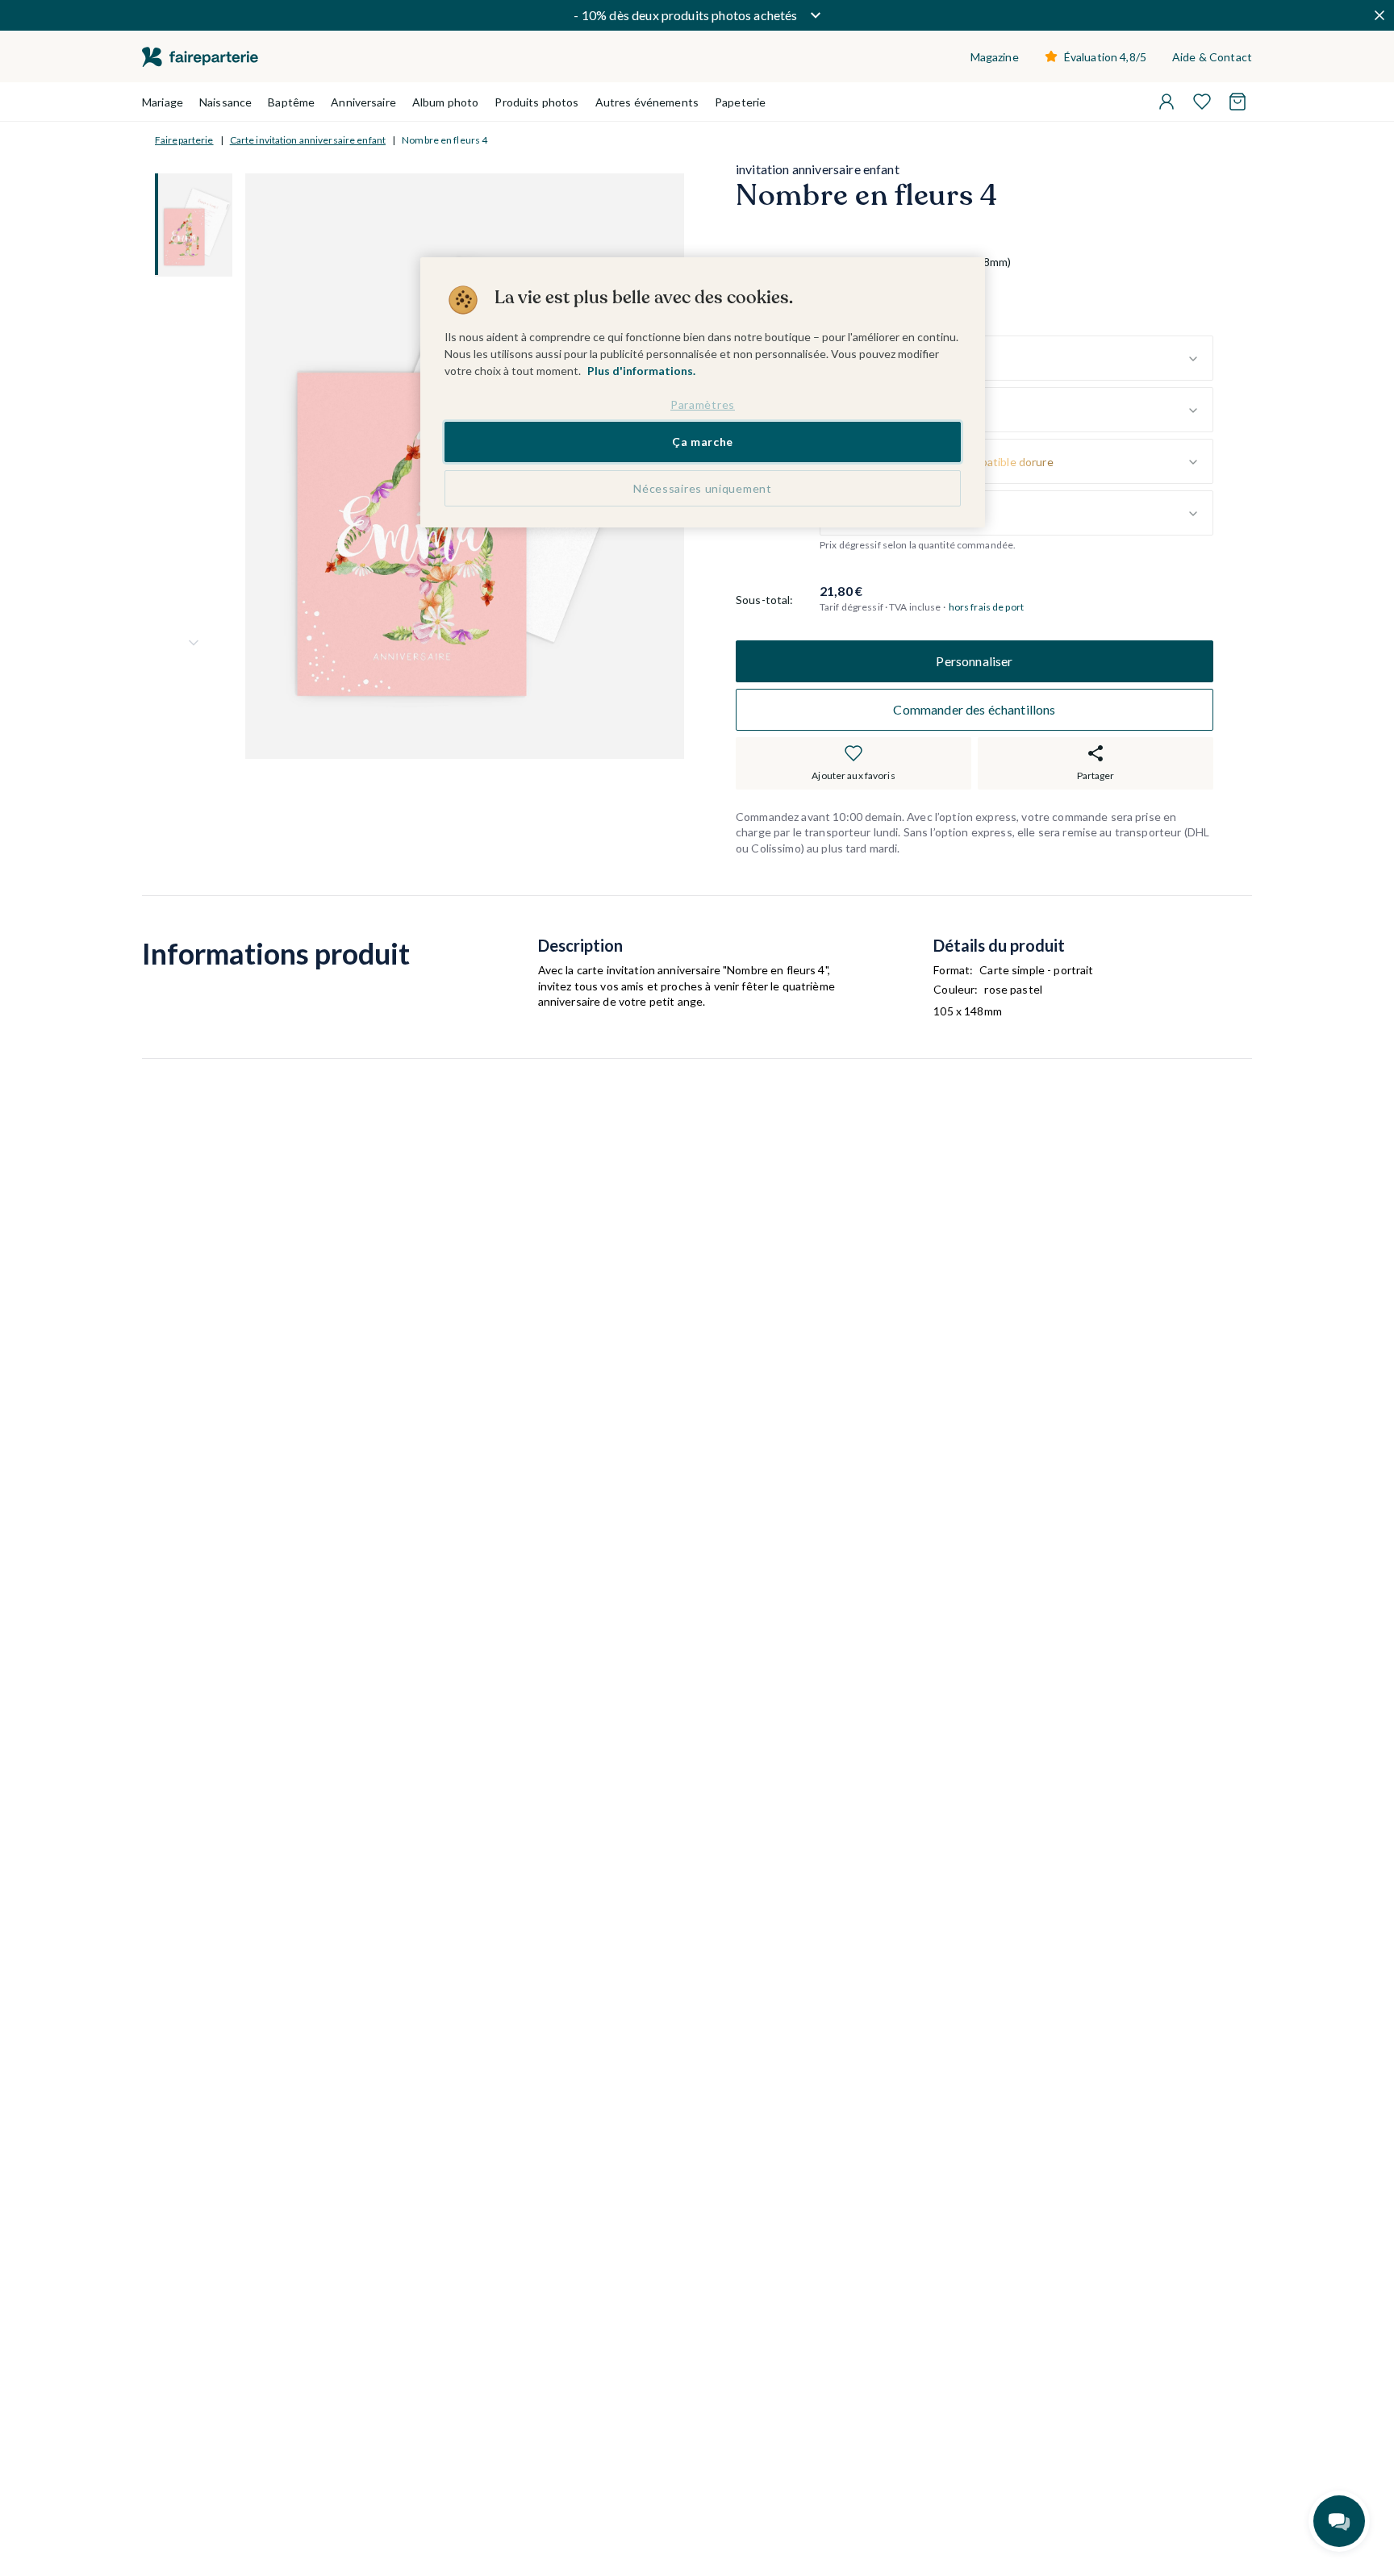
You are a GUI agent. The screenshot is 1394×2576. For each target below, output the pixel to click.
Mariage (163, 102)
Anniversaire (363, 102)
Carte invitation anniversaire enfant (308, 140)
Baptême (291, 102)
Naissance (225, 102)
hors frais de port (986, 608)
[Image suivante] (194, 643)
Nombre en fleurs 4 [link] (444, 140)
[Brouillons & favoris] (1202, 102)
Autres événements (647, 102)
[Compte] (1167, 102)
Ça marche (703, 442)
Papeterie (740, 102)
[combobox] (1016, 359)
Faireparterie (184, 140)
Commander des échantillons (974, 709)
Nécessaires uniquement (702, 489)
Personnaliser (974, 661)
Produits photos (536, 102)
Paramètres (703, 404)
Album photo (446, 102)
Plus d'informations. (641, 371)
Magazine (995, 57)
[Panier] (1237, 102)
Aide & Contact (1212, 57)
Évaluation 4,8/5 (1105, 57)
